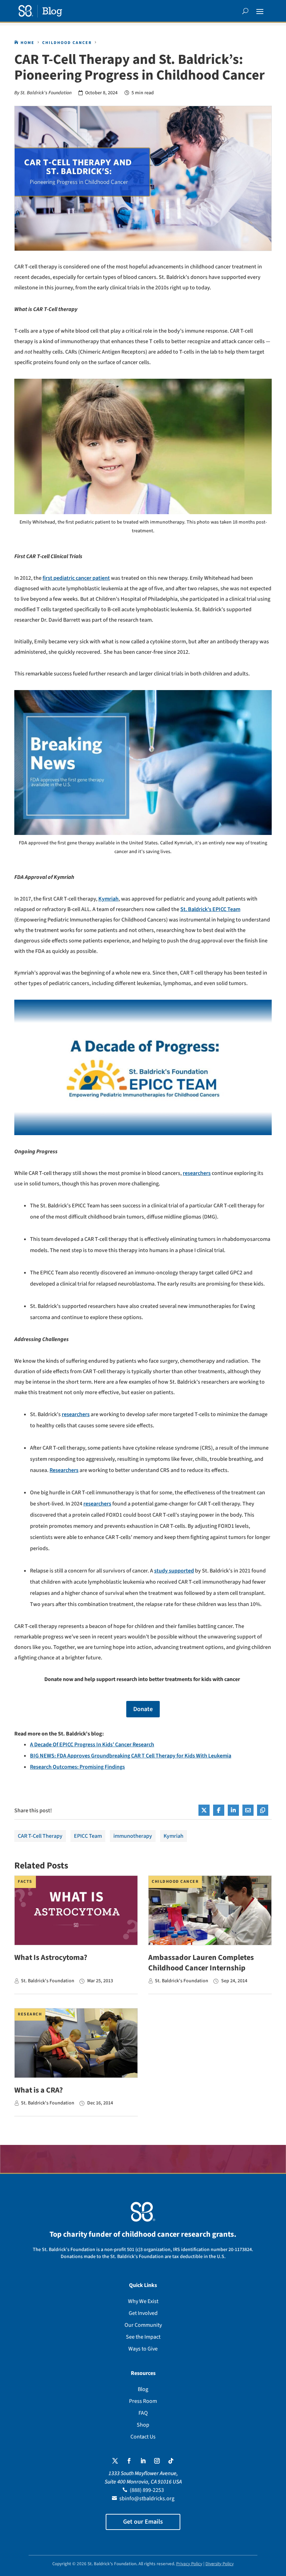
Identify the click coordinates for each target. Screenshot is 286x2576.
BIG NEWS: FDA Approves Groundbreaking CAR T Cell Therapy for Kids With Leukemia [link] (131, 1756)
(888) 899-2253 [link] (147, 2490)
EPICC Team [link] (88, 1836)
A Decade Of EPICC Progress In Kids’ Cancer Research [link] (92, 1745)
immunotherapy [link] (133, 1836)
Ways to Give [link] (143, 2349)
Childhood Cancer (175, 1882)
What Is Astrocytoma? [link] (51, 1957)
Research (30, 2014)
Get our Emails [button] (143, 2522)
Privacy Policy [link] (189, 2564)
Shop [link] (143, 2425)
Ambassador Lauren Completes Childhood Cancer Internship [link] (201, 1963)
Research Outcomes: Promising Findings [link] (77, 1767)
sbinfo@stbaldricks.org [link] (147, 2499)
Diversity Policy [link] (220, 2564)
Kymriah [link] (174, 1836)
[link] (40, 11)
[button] (260, 11)
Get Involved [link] (143, 2313)
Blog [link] (143, 2389)
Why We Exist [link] (143, 2301)
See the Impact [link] (143, 2337)
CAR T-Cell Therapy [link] (40, 1836)
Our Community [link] (143, 2325)
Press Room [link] (143, 2401)
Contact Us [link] (143, 2437)
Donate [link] (143, 1709)
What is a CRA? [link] (39, 2090)
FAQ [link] (143, 2413)
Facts (25, 1882)
